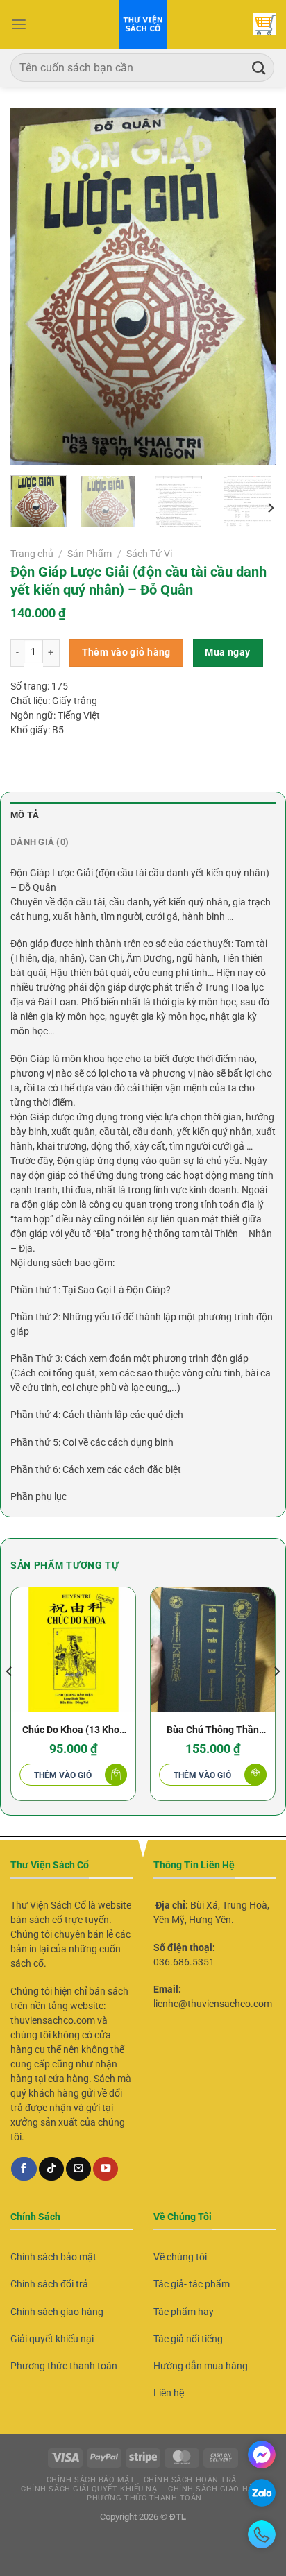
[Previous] (33, 286)
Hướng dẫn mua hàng (201, 2366)
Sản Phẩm (90, 554)
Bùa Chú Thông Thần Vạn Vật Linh (213, 1731)
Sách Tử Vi (149, 554)
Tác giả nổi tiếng (188, 2339)
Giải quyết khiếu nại (52, 2339)
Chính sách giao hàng (57, 2312)
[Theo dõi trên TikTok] (51, 2169)
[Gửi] (259, 68)
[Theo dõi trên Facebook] (24, 2169)
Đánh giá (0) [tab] (40, 842)
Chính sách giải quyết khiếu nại (90, 2489)
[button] (73, 1775)
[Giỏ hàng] (264, 24)
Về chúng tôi (180, 2257)
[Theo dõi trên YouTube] (106, 2169)
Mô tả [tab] (25, 815)
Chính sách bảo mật (53, 2257)
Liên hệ (169, 2393)
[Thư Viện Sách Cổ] (143, 24)
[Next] (253, 286)
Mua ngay (227, 652)
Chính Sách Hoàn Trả (190, 2480)
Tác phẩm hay (184, 2312)
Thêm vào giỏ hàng (126, 652)
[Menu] (19, 25)
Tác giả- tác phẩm (192, 2284)
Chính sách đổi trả (49, 2284)
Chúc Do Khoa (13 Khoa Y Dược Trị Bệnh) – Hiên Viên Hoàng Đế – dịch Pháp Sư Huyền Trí (74, 1731)
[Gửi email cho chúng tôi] (78, 2169)
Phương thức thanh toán (64, 2366)
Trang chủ (32, 554)
